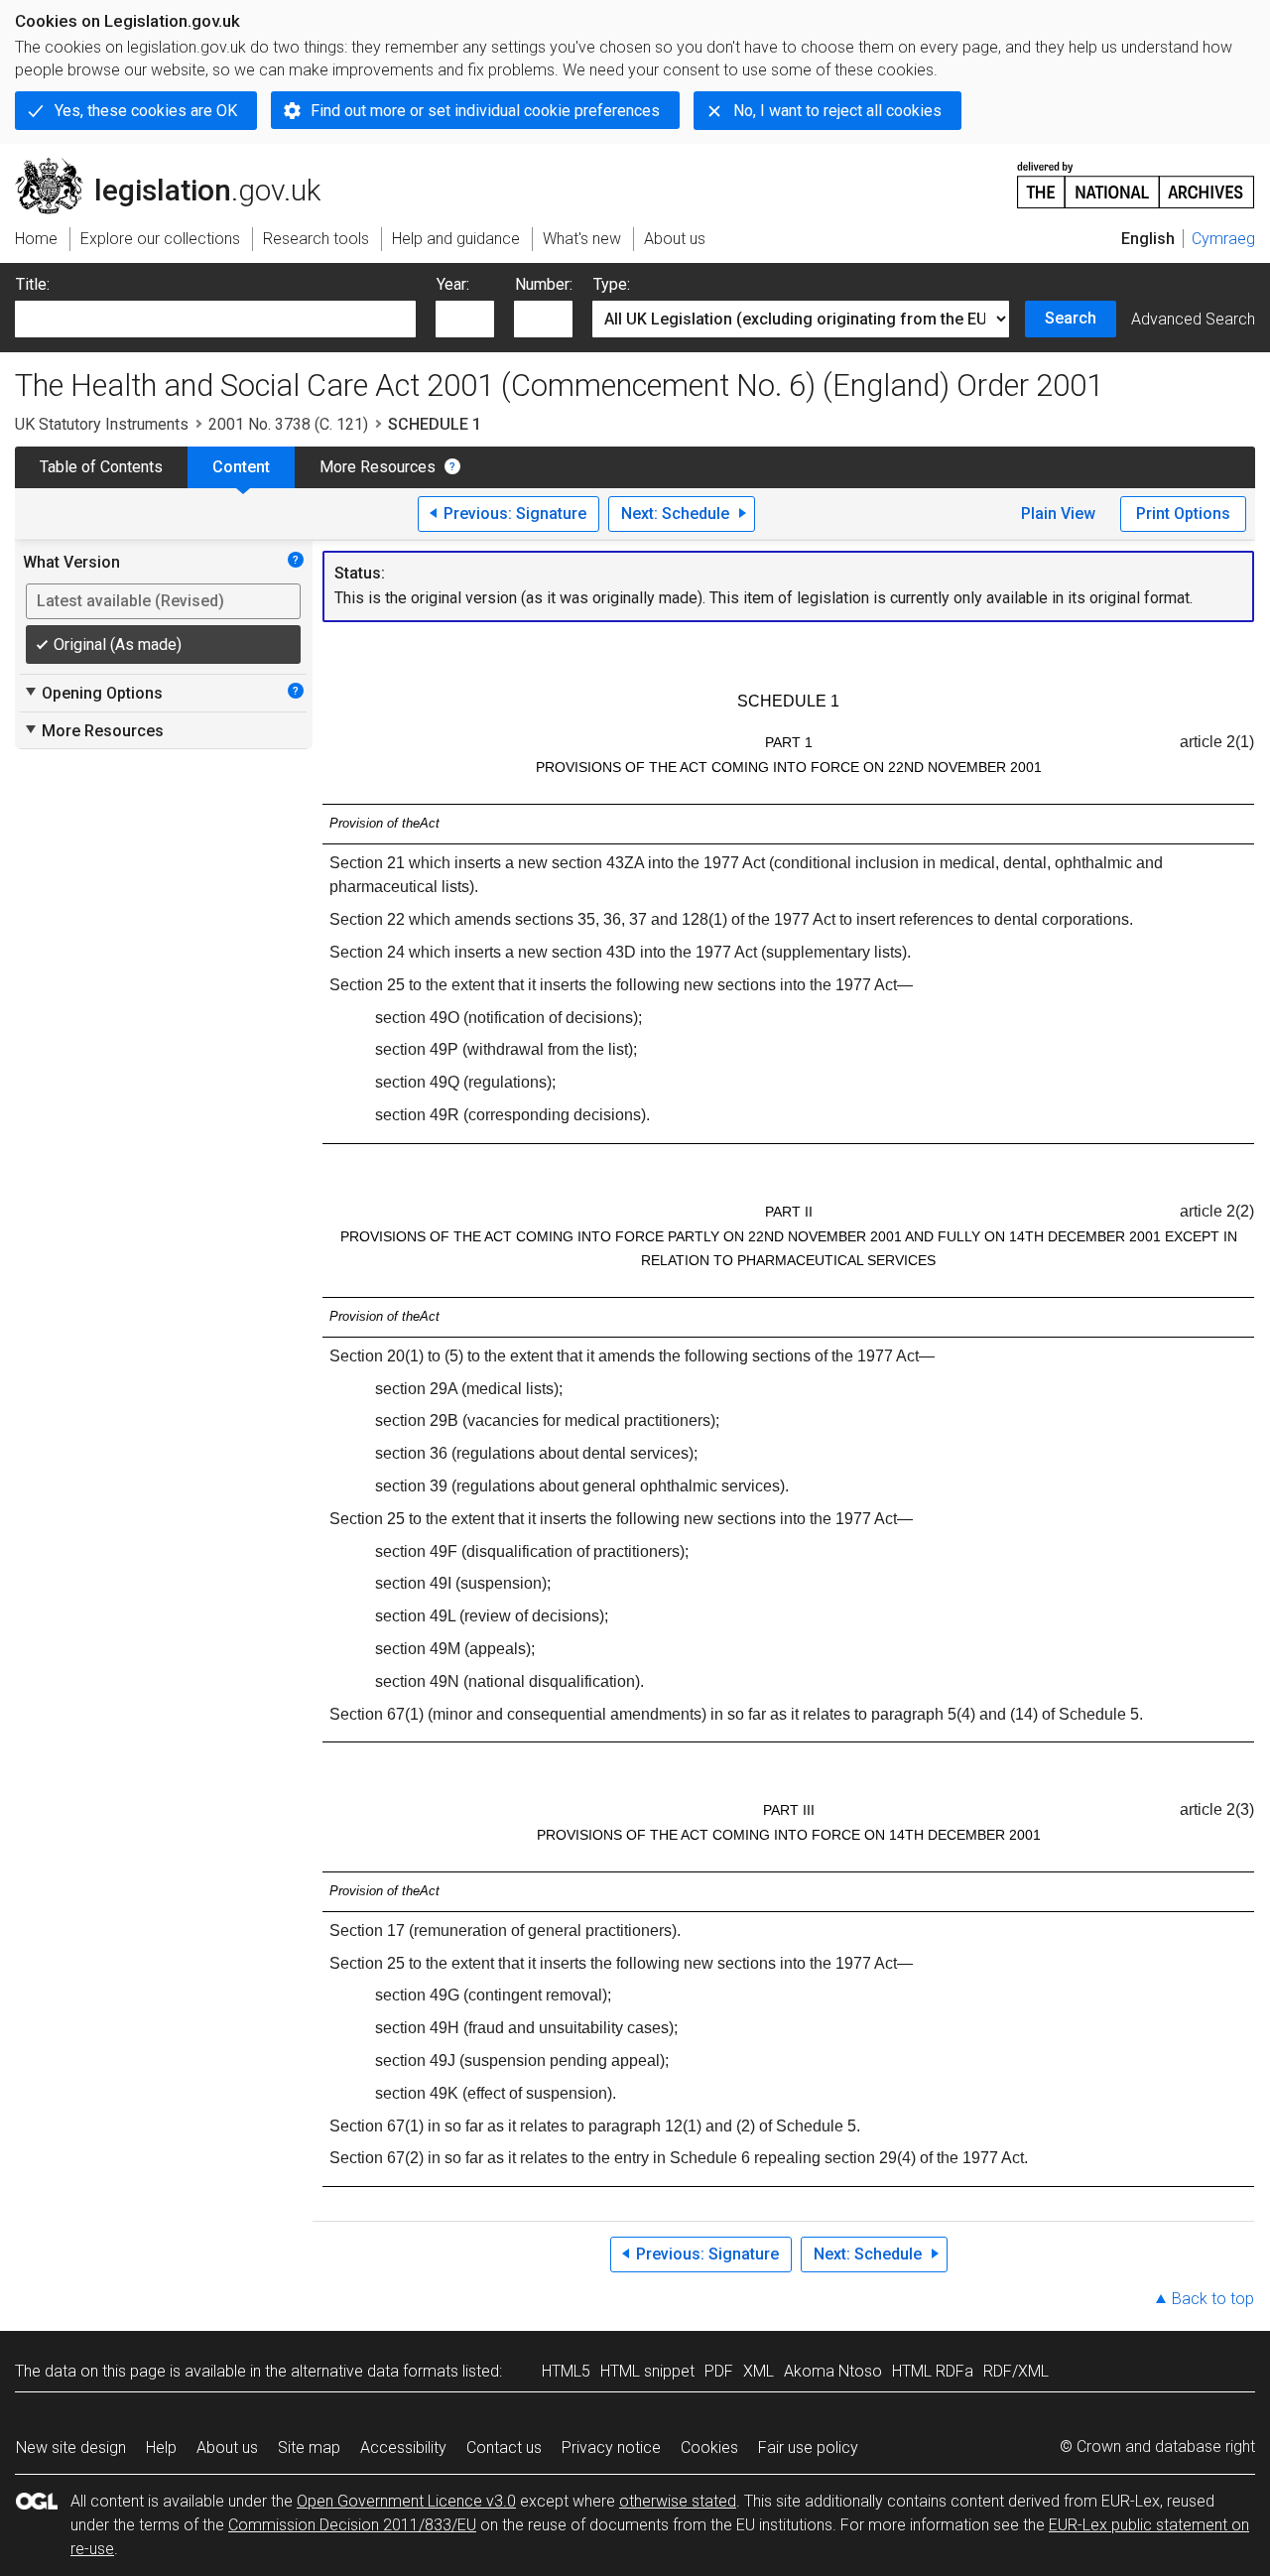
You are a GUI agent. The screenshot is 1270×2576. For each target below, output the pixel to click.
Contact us (504, 2447)
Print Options (1183, 514)
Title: (33, 284)
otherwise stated (678, 2501)
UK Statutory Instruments (102, 424)
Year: (453, 284)
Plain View (1058, 514)
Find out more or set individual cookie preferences (485, 111)
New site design (71, 2447)
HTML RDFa (933, 2371)
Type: (612, 284)
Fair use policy (808, 2447)
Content (241, 467)
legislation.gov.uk (179, 166)
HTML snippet (647, 2371)
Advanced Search (1193, 319)
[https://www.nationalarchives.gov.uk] (1136, 177)
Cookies (709, 2447)
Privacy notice (611, 2447)
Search (1071, 318)
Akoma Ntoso (833, 2371)
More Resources (378, 467)
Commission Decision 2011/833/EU (352, 2525)
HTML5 (566, 2371)
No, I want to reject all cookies (837, 111)
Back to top (1213, 2299)
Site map (309, 2447)
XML (759, 2371)
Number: (544, 284)
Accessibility (403, 2447)
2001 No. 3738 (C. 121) (288, 424)
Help (161, 2447)
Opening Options (93, 693)
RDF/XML (1016, 2371)
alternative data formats (375, 2371)
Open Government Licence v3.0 (406, 2501)
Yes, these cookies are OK (146, 111)
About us (227, 2447)
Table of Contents (101, 467)
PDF (719, 2371)
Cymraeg (1223, 239)
